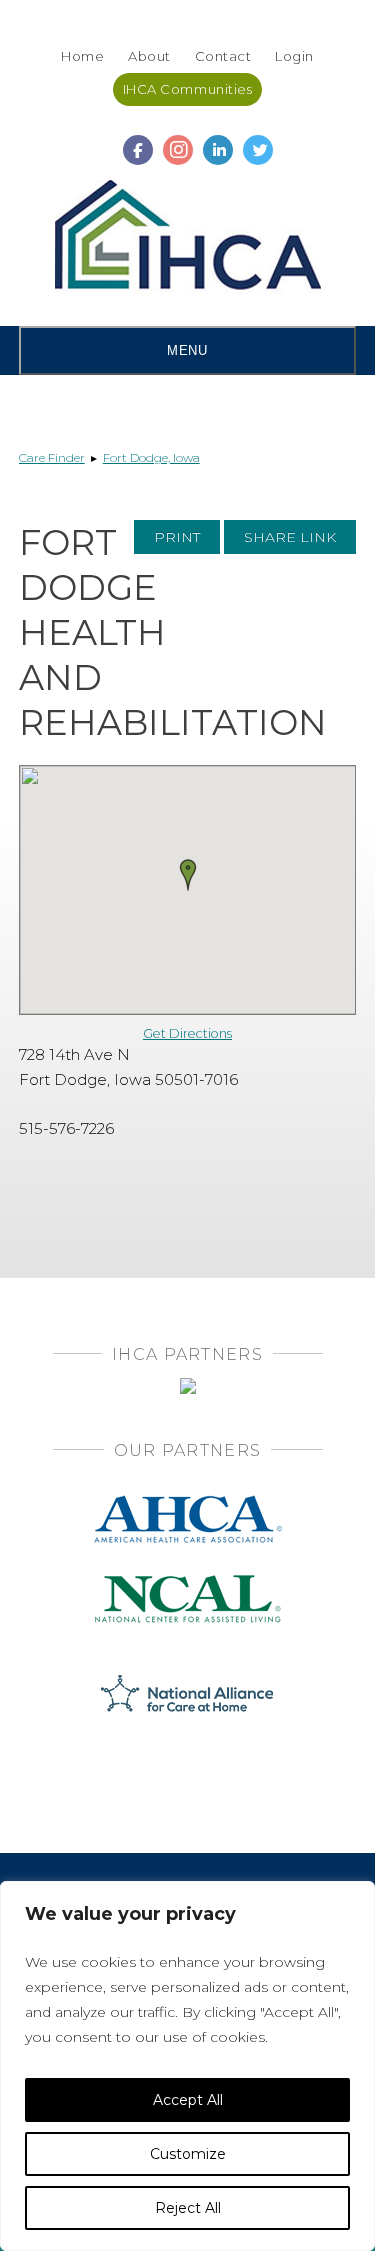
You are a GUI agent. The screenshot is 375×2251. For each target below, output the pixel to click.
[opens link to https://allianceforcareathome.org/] (187, 1691)
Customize (188, 2154)
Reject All (188, 2208)
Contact (223, 56)
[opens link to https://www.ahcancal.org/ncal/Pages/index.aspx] (188, 1581)
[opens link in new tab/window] (138, 141)
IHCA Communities (187, 89)
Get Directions (187, 1033)
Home (82, 56)
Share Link (290, 537)
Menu (187, 350)
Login (294, 56)
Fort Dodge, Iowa (151, 457)
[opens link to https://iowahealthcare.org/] (188, 239)
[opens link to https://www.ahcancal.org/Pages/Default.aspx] (188, 1501)
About (149, 56)
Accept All (188, 2100)
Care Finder (52, 457)
